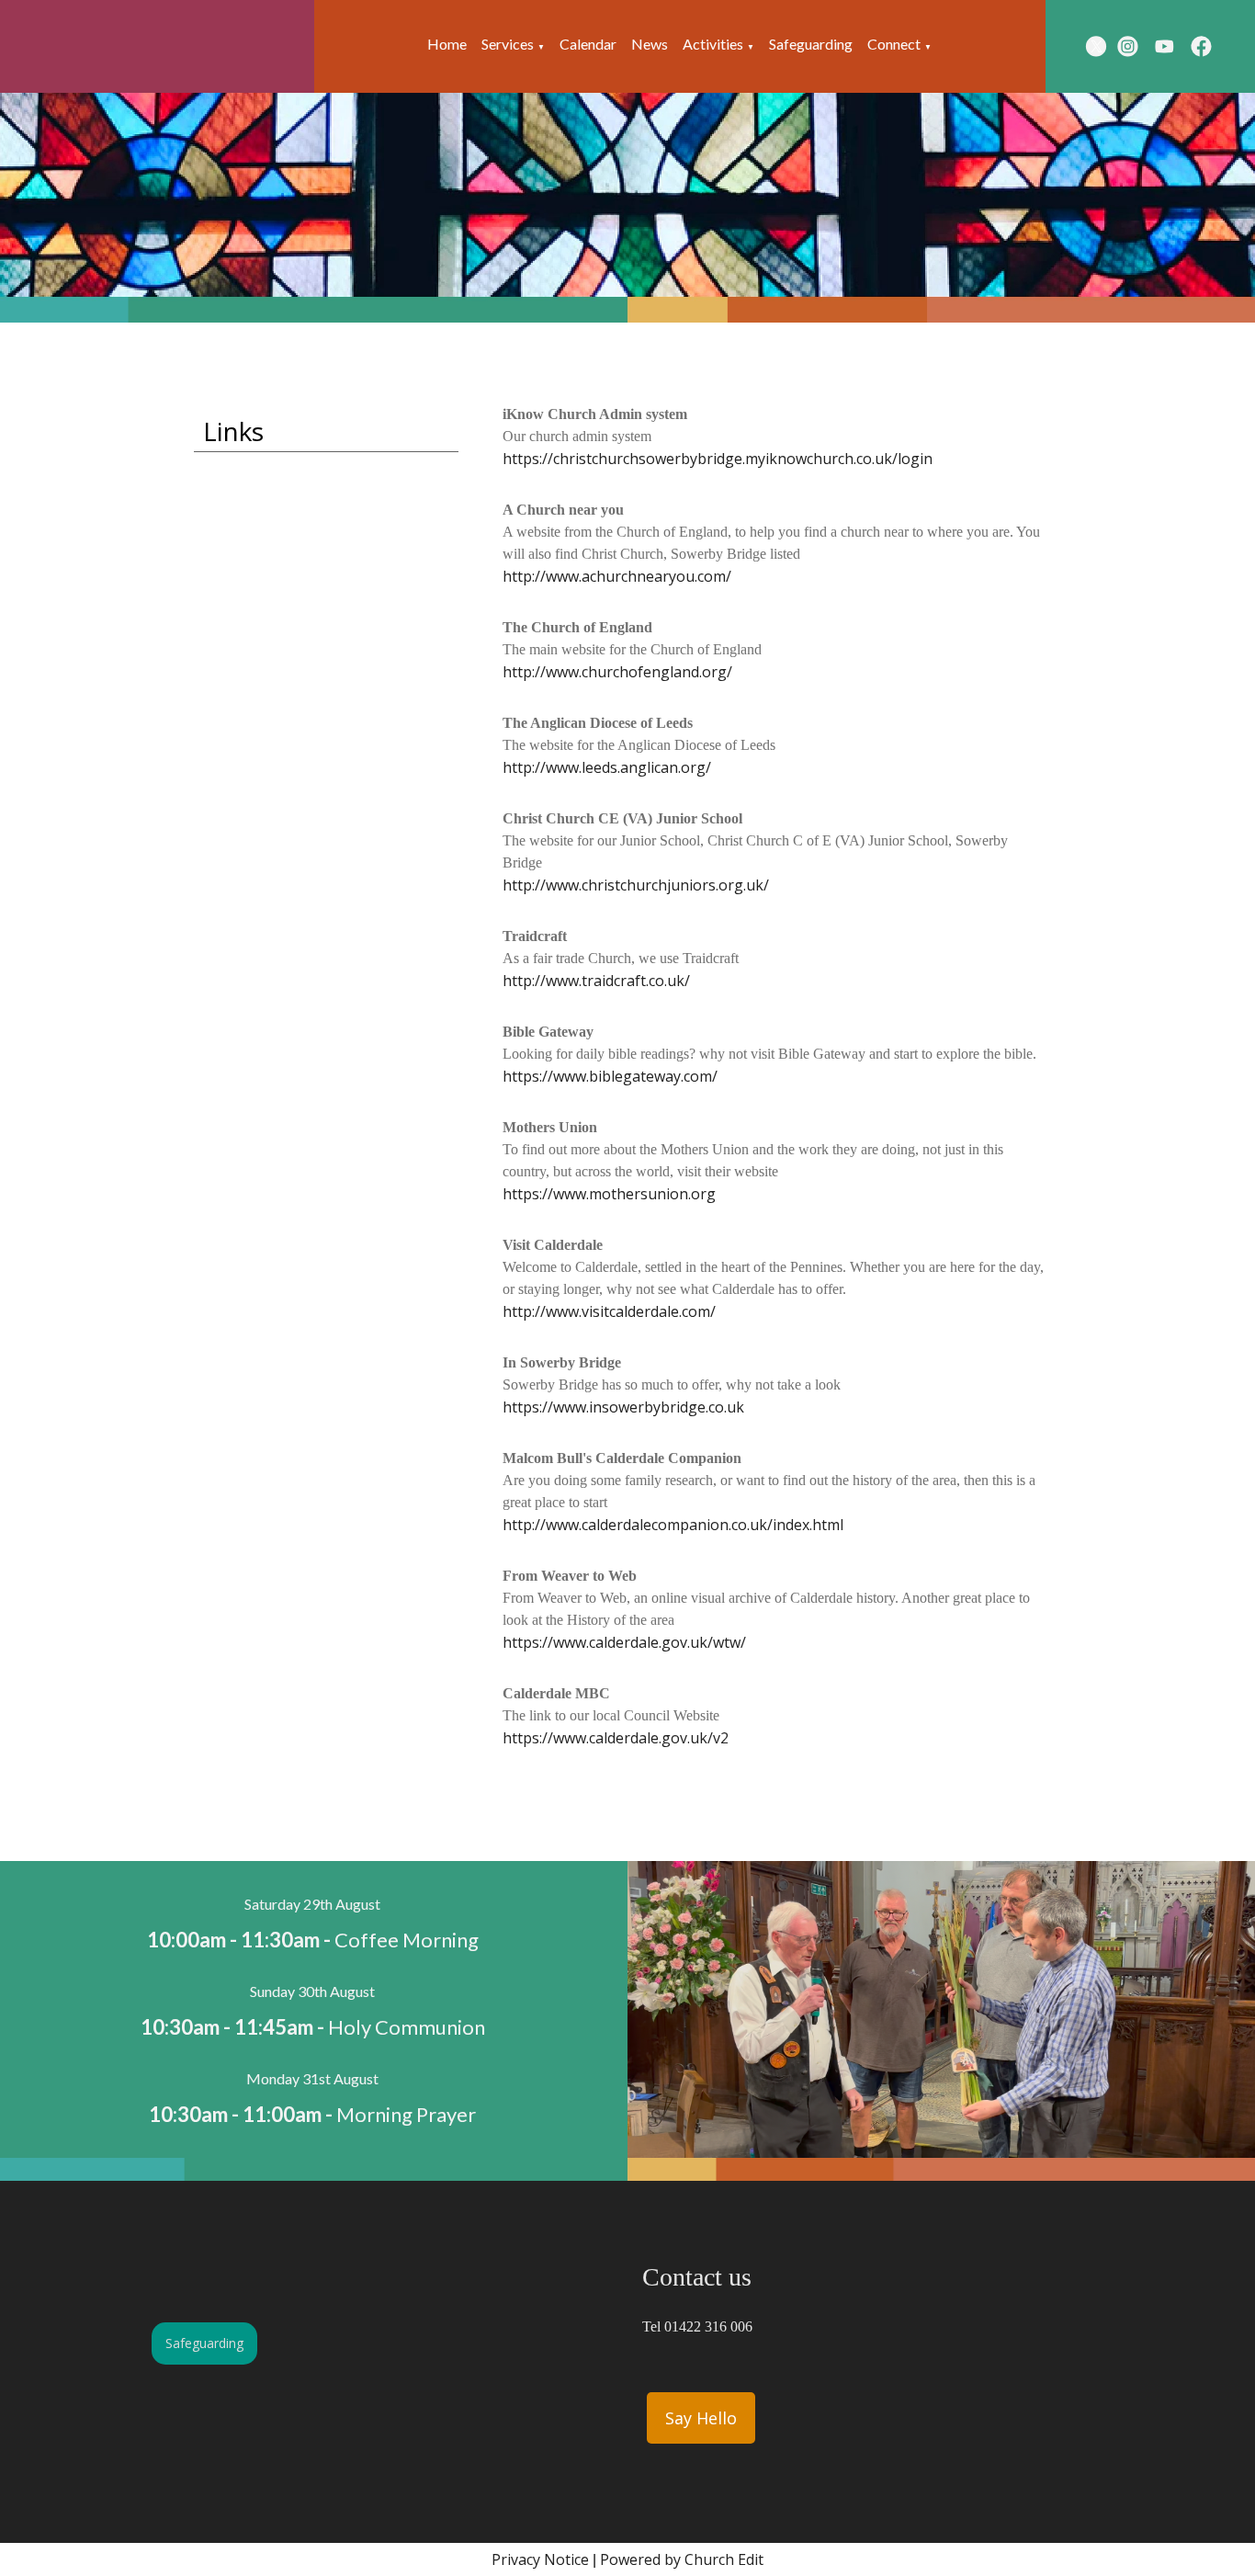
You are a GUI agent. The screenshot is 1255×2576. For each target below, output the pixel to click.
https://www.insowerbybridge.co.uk (623, 1407)
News (650, 44)
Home (447, 44)
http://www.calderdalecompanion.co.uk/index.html (673, 1525)
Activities (713, 44)
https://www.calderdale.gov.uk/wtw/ (624, 1642)
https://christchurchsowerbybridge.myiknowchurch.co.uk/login (718, 459)
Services (508, 44)
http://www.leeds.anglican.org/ (607, 767)
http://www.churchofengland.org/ (617, 672)
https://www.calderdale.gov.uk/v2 (616, 1738)
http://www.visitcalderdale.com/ (609, 1311)
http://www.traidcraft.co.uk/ (596, 981)
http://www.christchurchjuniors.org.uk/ (636, 885)
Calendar (588, 44)
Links (233, 431)
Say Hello (701, 2418)
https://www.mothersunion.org (609, 1194)
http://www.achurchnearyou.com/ (617, 576)
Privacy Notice (540, 2559)
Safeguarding (811, 44)
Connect (894, 44)
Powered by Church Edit (682, 2559)
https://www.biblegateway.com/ (610, 1076)
